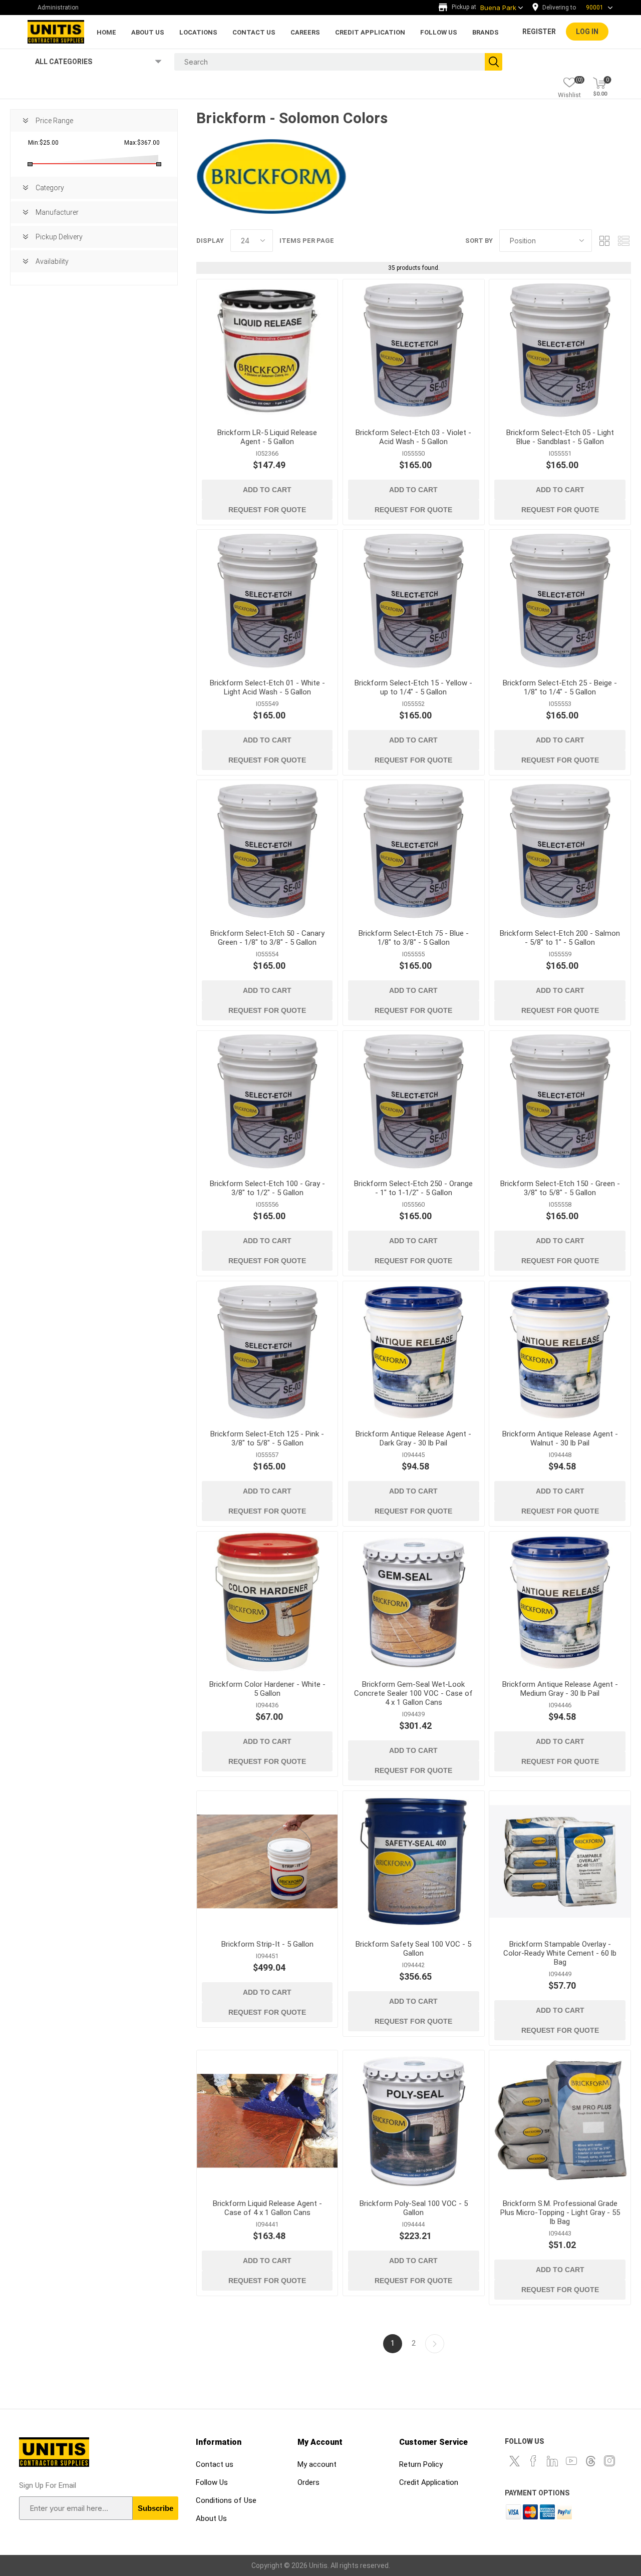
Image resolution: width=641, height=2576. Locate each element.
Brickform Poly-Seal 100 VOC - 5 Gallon (414, 2208)
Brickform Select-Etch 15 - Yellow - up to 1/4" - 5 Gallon (413, 687)
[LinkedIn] (552, 2461)
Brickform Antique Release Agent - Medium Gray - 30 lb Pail (560, 1689)
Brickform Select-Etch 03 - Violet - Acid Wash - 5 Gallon (413, 437)
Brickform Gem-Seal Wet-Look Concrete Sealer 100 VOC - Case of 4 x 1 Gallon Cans (413, 1693)
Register (539, 32)
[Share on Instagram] (609, 2461)
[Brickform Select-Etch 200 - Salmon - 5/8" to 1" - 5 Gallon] (560, 850)
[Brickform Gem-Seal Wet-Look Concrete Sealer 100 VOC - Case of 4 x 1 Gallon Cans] (413, 1602)
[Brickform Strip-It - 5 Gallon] (267, 1861)
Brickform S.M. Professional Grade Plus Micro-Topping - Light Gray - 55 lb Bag (560, 2213)
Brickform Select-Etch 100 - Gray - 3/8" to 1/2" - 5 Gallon (267, 1188)
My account (317, 2464)
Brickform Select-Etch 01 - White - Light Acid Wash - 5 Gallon (267, 687)
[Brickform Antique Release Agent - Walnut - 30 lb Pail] (560, 1352)
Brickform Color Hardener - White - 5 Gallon (267, 1689)
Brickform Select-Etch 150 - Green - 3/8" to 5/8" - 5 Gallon (560, 1188)
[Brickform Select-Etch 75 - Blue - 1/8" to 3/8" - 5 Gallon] (413, 850)
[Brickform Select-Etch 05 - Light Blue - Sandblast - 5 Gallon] (560, 350)
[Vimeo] (590, 2461)
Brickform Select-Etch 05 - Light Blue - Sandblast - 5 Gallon (560, 437)
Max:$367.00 (142, 143)
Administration (58, 8)
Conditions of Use (226, 2500)
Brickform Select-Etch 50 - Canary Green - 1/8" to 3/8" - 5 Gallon (267, 938)
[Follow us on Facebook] (533, 2461)
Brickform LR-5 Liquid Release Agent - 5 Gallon (267, 437)
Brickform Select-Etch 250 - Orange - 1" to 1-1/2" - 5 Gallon (413, 1188)
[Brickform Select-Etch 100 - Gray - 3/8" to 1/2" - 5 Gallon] (267, 1101)
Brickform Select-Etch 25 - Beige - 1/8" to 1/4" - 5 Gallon (560, 687)
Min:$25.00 (43, 143)
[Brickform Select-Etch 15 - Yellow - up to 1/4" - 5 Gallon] (413, 600)
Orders (308, 2482)
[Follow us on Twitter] (514, 2461)
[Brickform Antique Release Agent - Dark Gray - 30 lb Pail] (413, 1352)
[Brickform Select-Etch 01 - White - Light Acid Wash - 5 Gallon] (267, 600)
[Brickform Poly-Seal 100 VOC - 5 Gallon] (413, 2121)
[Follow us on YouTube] (571, 2461)
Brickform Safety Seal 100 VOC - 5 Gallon (413, 1949)
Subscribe (155, 2508)
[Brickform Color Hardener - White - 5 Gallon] (267, 1602)
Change (575, 8)
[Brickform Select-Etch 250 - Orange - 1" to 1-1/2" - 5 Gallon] (413, 1101)
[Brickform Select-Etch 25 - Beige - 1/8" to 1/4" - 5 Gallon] (560, 600)
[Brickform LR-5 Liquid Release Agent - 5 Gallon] (267, 350)
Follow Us (212, 2482)
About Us (211, 2518)
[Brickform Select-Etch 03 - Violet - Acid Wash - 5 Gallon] (413, 350)
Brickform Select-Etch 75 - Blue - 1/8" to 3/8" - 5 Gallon (414, 938)
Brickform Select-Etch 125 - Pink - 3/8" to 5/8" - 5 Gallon (267, 1438)
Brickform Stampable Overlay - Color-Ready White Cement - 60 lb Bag (560, 1953)
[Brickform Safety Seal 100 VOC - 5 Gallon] (413, 1861)
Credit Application (429, 2482)
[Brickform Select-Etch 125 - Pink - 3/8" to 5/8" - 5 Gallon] (267, 1352)
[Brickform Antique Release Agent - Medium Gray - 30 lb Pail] (560, 1602)
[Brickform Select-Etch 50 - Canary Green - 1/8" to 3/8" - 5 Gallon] (267, 850)
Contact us (215, 2464)
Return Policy (421, 2464)
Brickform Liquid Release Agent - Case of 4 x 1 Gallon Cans (267, 2208)
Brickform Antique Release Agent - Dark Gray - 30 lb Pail (413, 1438)
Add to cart (267, 490)
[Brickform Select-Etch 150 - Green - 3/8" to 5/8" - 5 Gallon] (560, 1101)
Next (435, 2344)
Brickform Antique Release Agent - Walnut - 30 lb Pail (560, 1438)
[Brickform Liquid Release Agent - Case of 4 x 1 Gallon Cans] (267, 2121)
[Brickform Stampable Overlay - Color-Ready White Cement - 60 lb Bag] (560, 1861)
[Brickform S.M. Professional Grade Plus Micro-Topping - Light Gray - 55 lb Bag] (560, 2121)
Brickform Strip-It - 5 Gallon (267, 1944)
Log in (587, 32)
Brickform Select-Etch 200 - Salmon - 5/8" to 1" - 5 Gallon (560, 938)
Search (494, 62)
